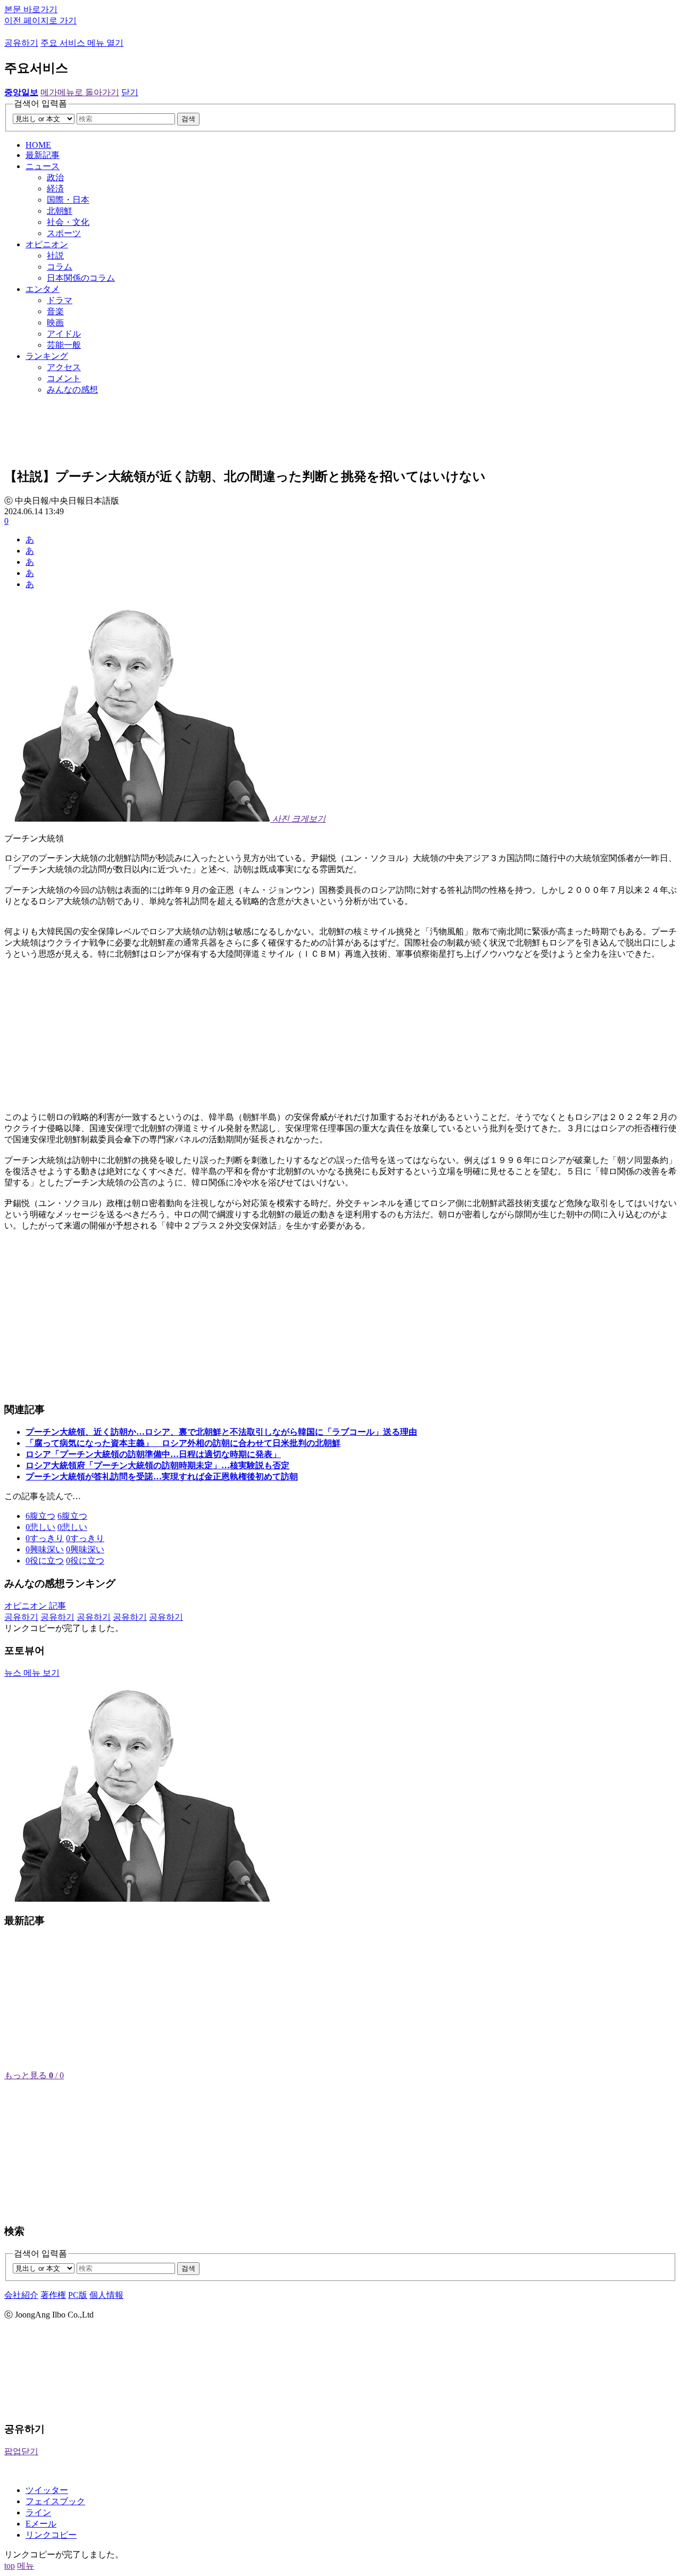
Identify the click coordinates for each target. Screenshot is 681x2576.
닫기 (130, 92)
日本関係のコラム (81, 278)
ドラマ (60, 300)
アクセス (64, 367)
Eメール (41, 2524)
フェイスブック (55, 2501)
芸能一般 (64, 345)
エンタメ (43, 289)
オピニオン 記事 (35, 1606)
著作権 (53, 2295)
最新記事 (43, 155)
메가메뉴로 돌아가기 (80, 92)
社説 (55, 256)
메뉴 (26, 2566)
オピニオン (47, 244)
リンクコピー (51, 2535)
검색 (188, 119)
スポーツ (64, 233)
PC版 (78, 2295)
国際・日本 (68, 200)
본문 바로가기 (31, 9)
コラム (60, 267)
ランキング (47, 356)
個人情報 (106, 2295)
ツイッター (47, 2490)
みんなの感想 (72, 390)
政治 (55, 177)
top (10, 2566)
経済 (55, 189)
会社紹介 (21, 2295)
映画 (55, 323)
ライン (38, 2512)
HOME (38, 145)
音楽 (55, 311)
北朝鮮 (60, 211)
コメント (64, 378)
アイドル (64, 334)
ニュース (43, 166)
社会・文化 (68, 222)
